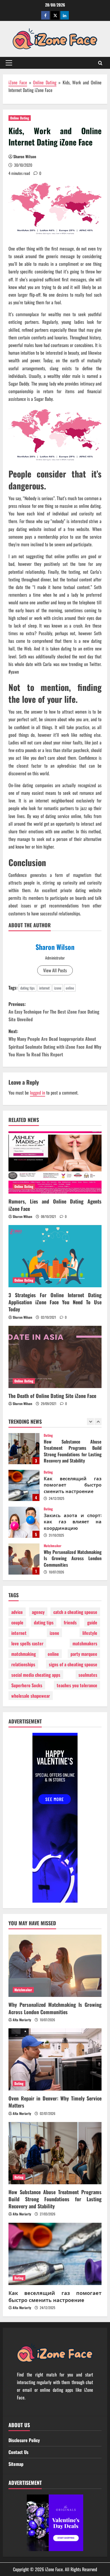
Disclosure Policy (24, 2440)
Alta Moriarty (22, 2020)
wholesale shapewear (31, 1696)
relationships (23, 1664)
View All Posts (55, 970)
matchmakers (85, 1643)
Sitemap (16, 2464)
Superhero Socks (27, 1685)
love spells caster (27, 1643)
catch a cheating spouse (75, 1612)
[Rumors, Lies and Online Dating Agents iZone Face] (55, 1162)
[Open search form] (100, 63)
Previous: (54, 1012)
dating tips (27, 988)
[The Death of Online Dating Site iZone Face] (55, 1357)
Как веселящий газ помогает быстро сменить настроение (24, 1449)
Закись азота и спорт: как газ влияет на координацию (24, 1485)
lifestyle (90, 1633)
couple (17, 1622)
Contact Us (18, 2452)
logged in (38, 1093)
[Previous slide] (90, 1422)
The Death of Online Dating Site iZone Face (52, 1396)
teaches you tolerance (77, 1685)
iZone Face (18, 82)
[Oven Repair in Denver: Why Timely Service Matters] (55, 2059)
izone (58, 988)
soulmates (88, 1675)
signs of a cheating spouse (73, 1664)
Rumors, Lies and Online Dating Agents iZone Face (55, 1205)
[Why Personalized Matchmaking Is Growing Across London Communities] (55, 1966)
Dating (48, 1435)
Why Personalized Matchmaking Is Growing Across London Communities (24, 1522)
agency (38, 1612)
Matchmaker (53, 1509)
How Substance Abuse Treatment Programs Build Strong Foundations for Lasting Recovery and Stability (55, 2199)
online (70, 988)
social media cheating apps (36, 1675)
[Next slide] (98, 1422)
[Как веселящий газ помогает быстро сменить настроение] (55, 2254)
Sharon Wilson (25, 156)
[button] (9, 63)
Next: (55, 1043)
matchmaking (24, 1654)
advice (17, 1612)
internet (44, 988)
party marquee (84, 1654)
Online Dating (45, 82)
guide (92, 1622)
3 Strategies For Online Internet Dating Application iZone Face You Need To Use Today (55, 1302)
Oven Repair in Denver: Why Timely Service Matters (24, 1559)
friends (70, 1622)
